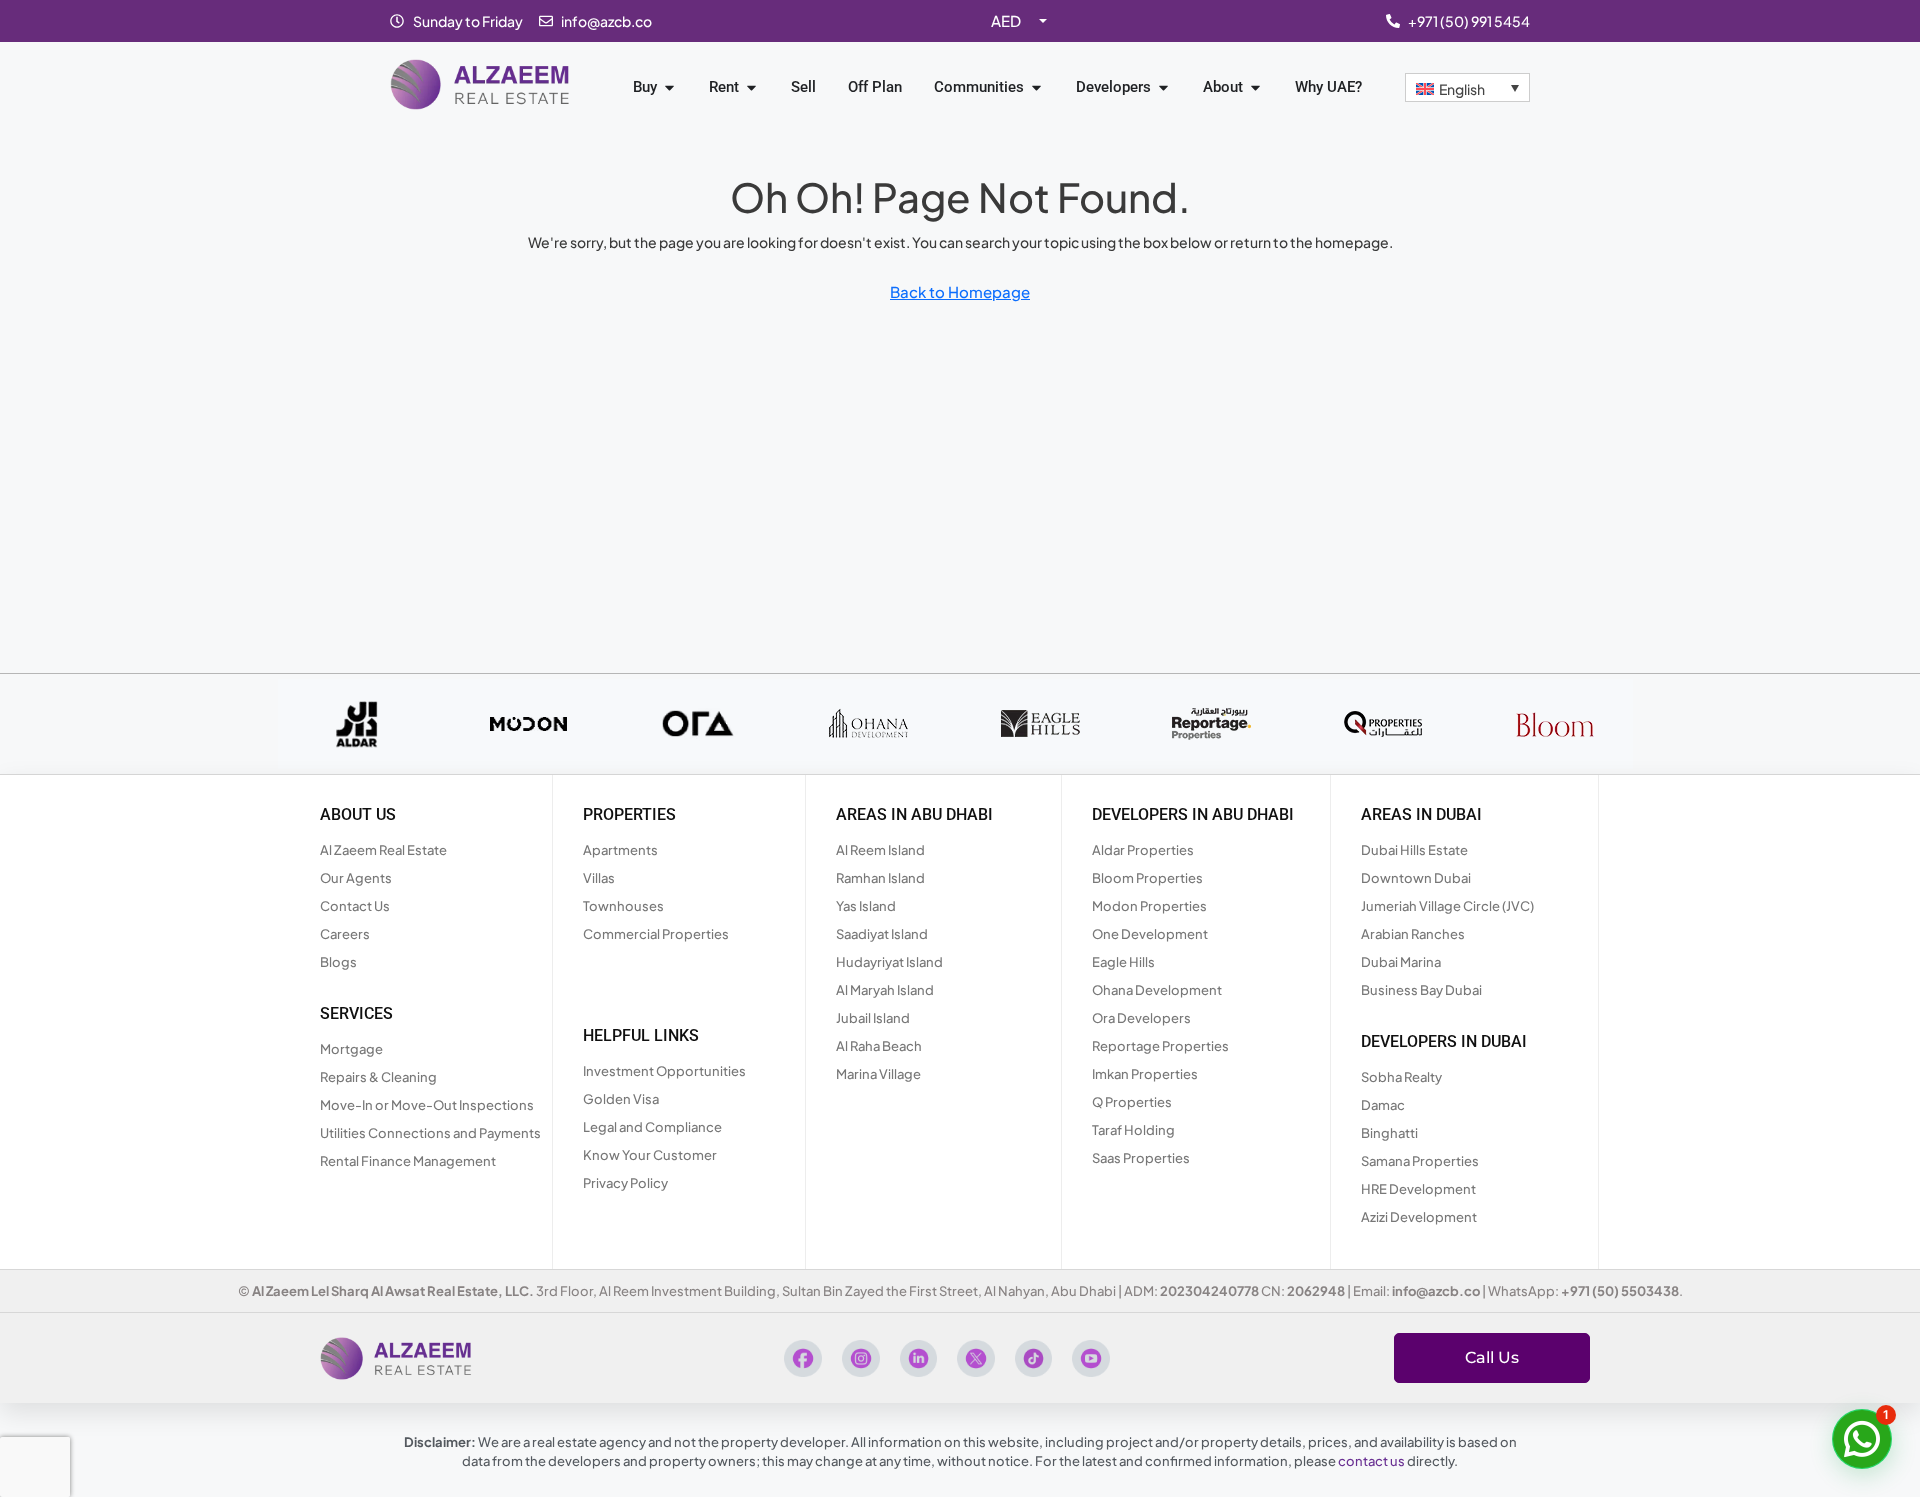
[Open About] (1255, 87)
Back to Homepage (960, 291)
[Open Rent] (751, 87)
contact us (1371, 1461)
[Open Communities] (1036, 87)
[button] (1862, 1439)
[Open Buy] (669, 87)
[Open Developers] (1163, 87)
